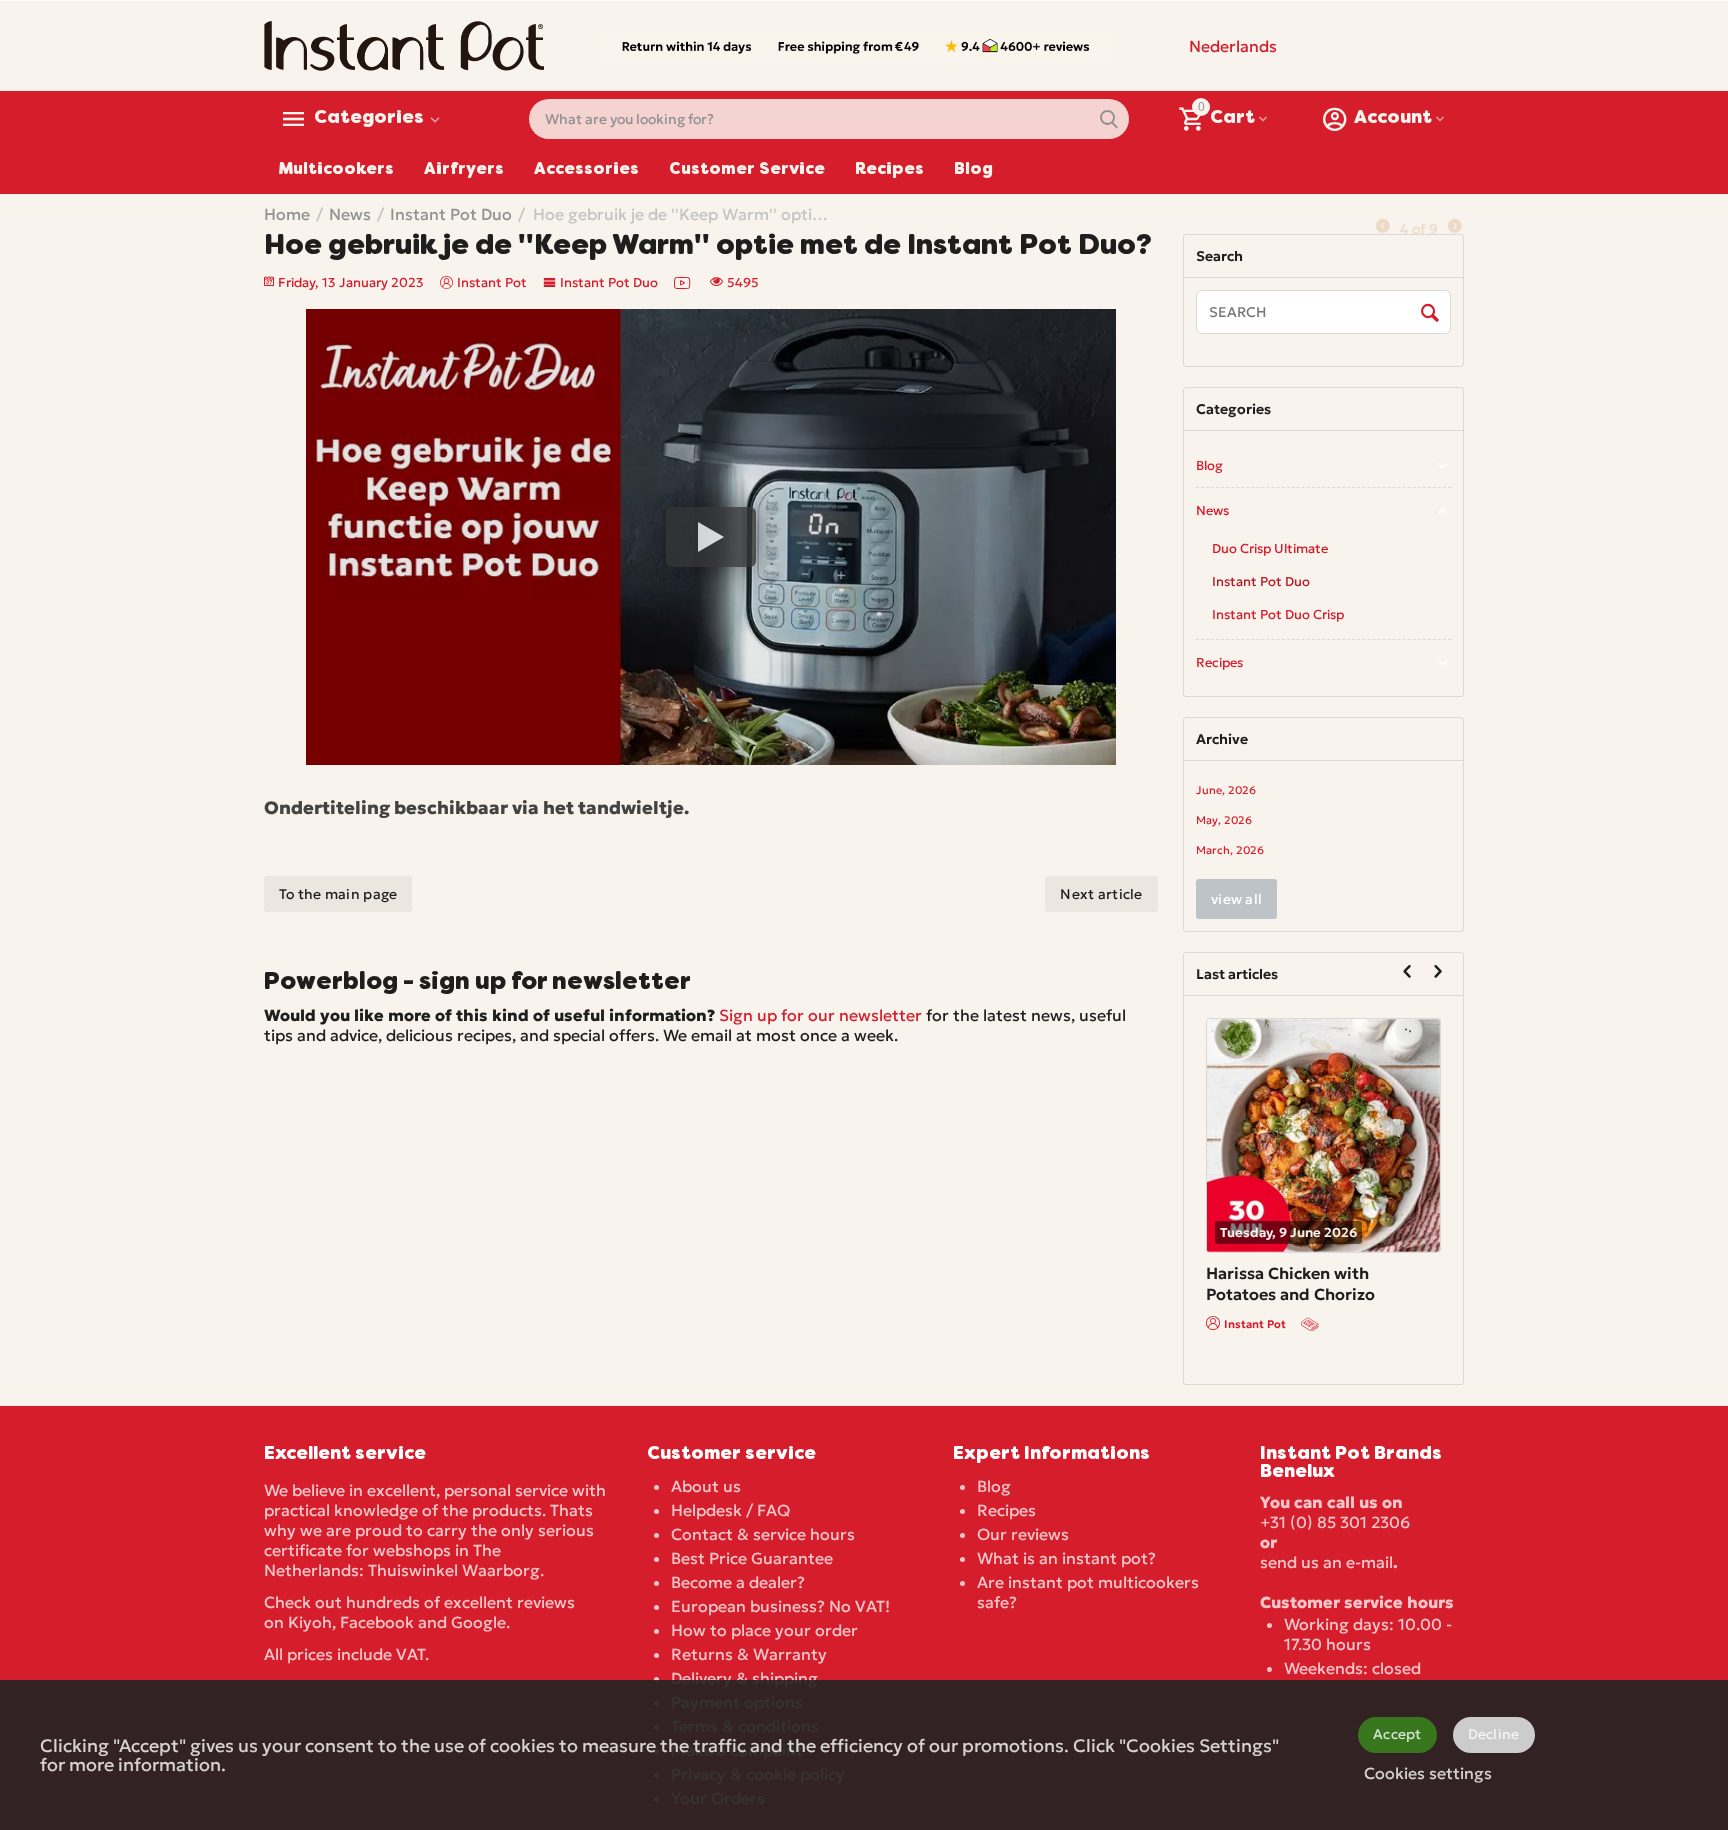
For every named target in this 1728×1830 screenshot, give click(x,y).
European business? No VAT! (780, 1606)
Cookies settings (1428, 1773)
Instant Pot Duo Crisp (1278, 614)
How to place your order (764, 1630)
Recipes (889, 170)
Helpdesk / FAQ (730, 1510)
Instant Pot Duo (609, 282)
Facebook (377, 1622)
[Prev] (1383, 226)
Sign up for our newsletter (820, 1015)
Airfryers (464, 170)
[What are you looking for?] (1109, 119)
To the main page (338, 894)
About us (706, 1486)
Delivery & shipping (744, 1678)
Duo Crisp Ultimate (1270, 548)
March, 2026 (1230, 850)
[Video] (684, 282)
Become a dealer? (738, 1582)
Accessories (586, 170)
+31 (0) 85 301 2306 (1335, 1522)
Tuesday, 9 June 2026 (1288, 1232)
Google (478, 1622)
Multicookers (336, 170)
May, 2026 (1224, 820)
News (1212, 510)
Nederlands (1233, 46)
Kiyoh (310, 1622)
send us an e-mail (1326, 1562)
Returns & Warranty (749, 1654)
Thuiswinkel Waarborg (454, 1570)
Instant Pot (1255, 1324)
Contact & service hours (763, 1534)
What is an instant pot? (1066, 1558)
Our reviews (1023, 1534)
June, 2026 (1226, 790)
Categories (369, 119)
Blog (973, 170)
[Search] (1431, 313)
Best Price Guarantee (752, 1558)
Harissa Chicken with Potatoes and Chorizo (1290, 1283)
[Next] (1455, 226)
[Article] (1312, 1324)
